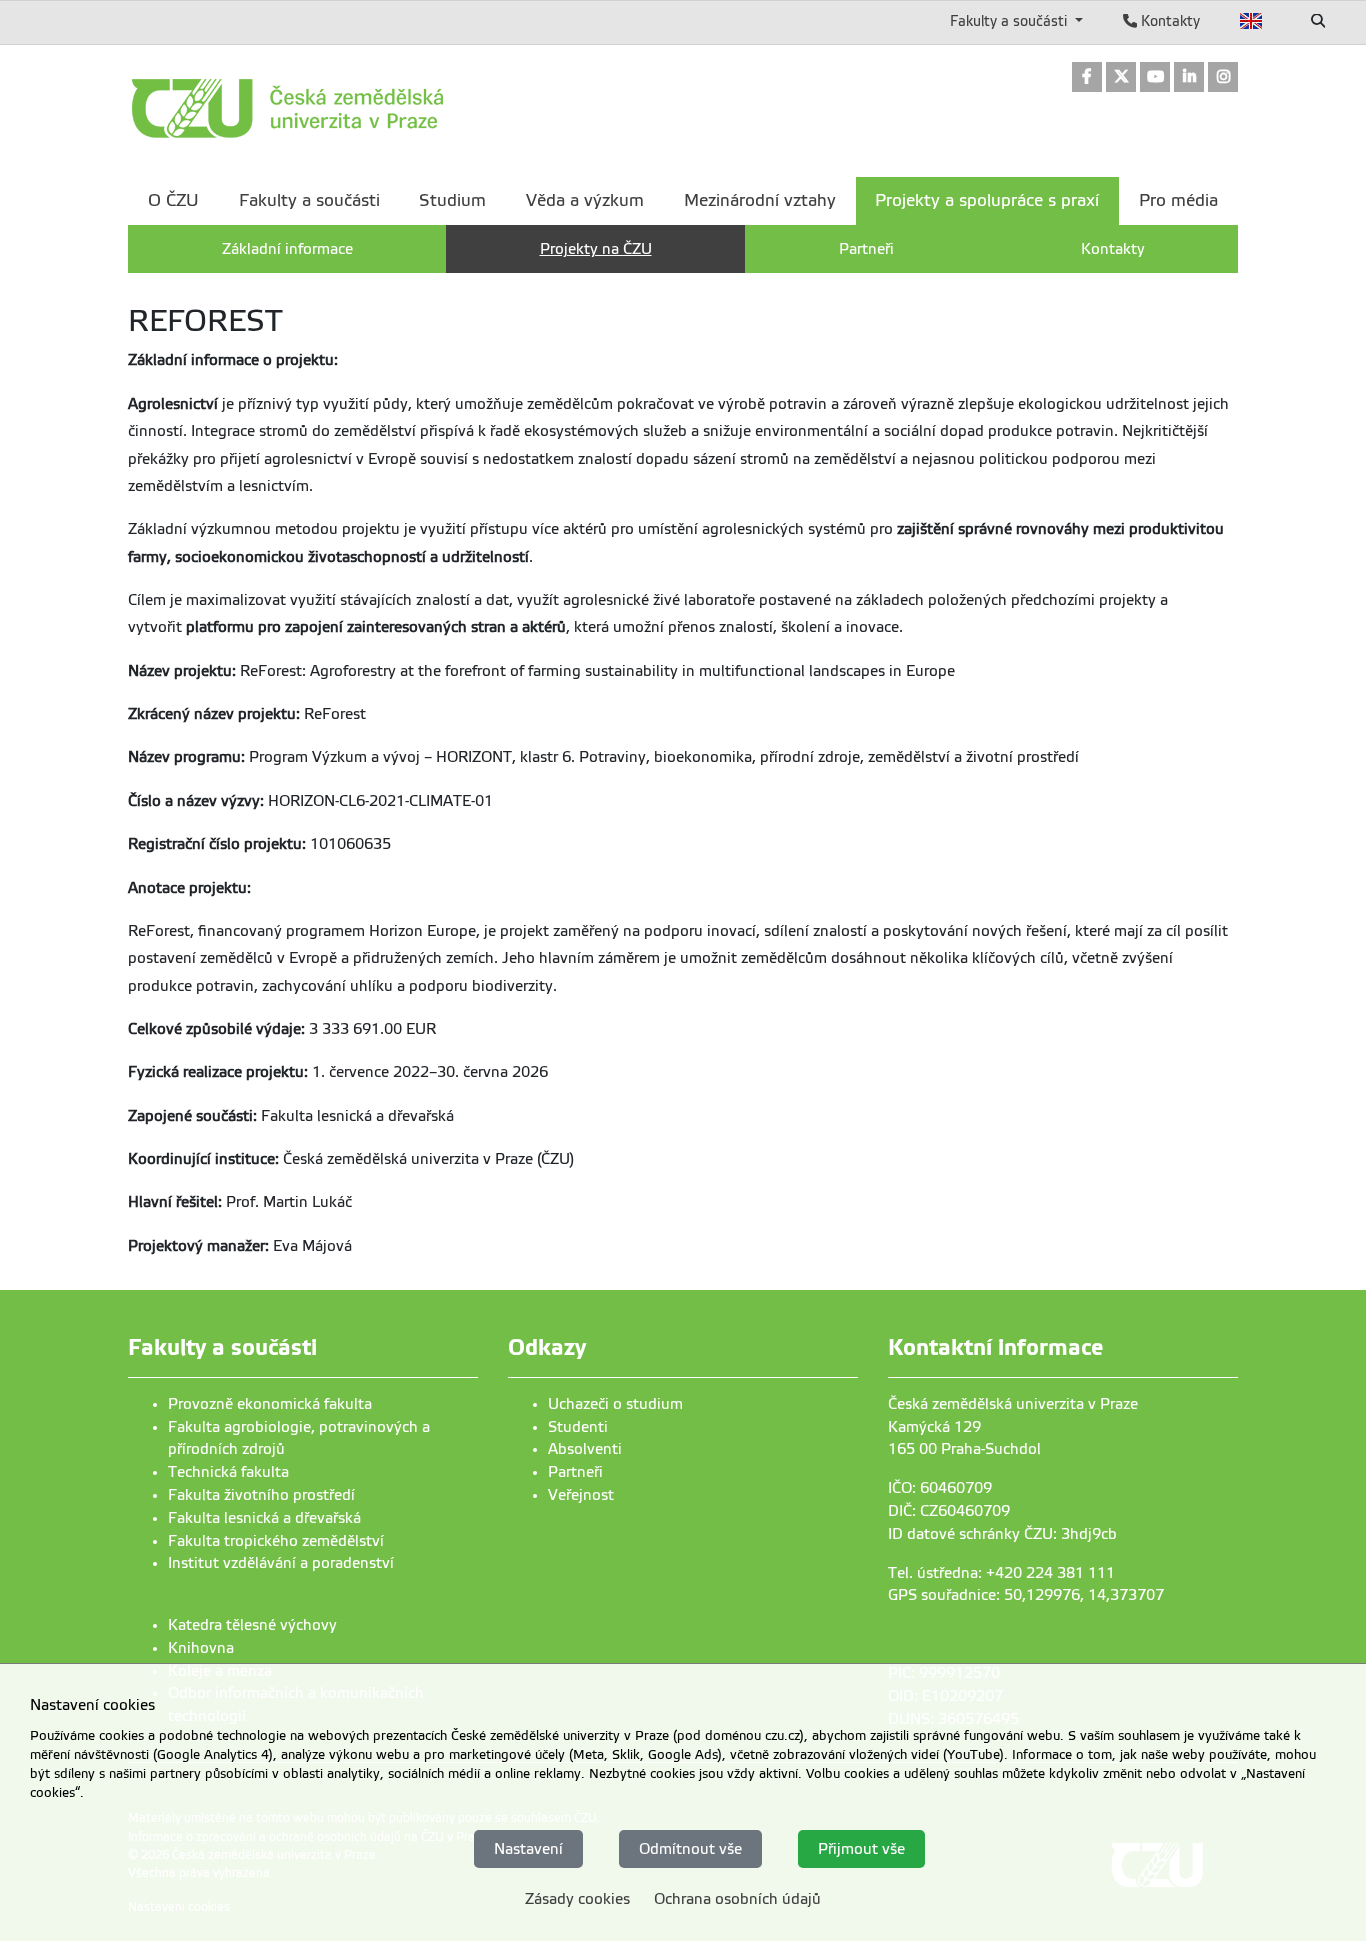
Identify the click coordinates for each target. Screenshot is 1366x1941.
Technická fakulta (228, 1472)
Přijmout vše (861, 1848)
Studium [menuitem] (452, 200)
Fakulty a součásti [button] (1010, 21)
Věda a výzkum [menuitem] (585, 200)
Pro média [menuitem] (1178, 200)
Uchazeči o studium (615, 1404)
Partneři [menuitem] (866, 249)
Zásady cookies (577, 1899)
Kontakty (1168, 21)
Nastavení (528, 1848)
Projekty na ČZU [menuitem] (596, 249)
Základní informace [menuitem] (287, 249)
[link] (1087, 78)
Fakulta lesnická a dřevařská (264, 1518)
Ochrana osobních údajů (737, 1899)
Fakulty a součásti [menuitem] (309, 200)
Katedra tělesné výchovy (252, 1625)
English (1251, 21)
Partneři (575, 1472)
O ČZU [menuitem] (173, 200)
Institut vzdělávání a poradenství (281, 1563)
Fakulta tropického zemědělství (276, 1541)
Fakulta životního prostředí (261, 1495)
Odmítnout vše (690, 1848)
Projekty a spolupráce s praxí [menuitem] (987, 200)
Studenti (578, 1427)
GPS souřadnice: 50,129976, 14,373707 (1026, 1595)
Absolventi (585, 1449)
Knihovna (201, 1648)
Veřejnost (581, 1495)
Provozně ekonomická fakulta (270, 1404)
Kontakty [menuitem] (1113, 249)
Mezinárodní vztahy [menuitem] (760, 200)
